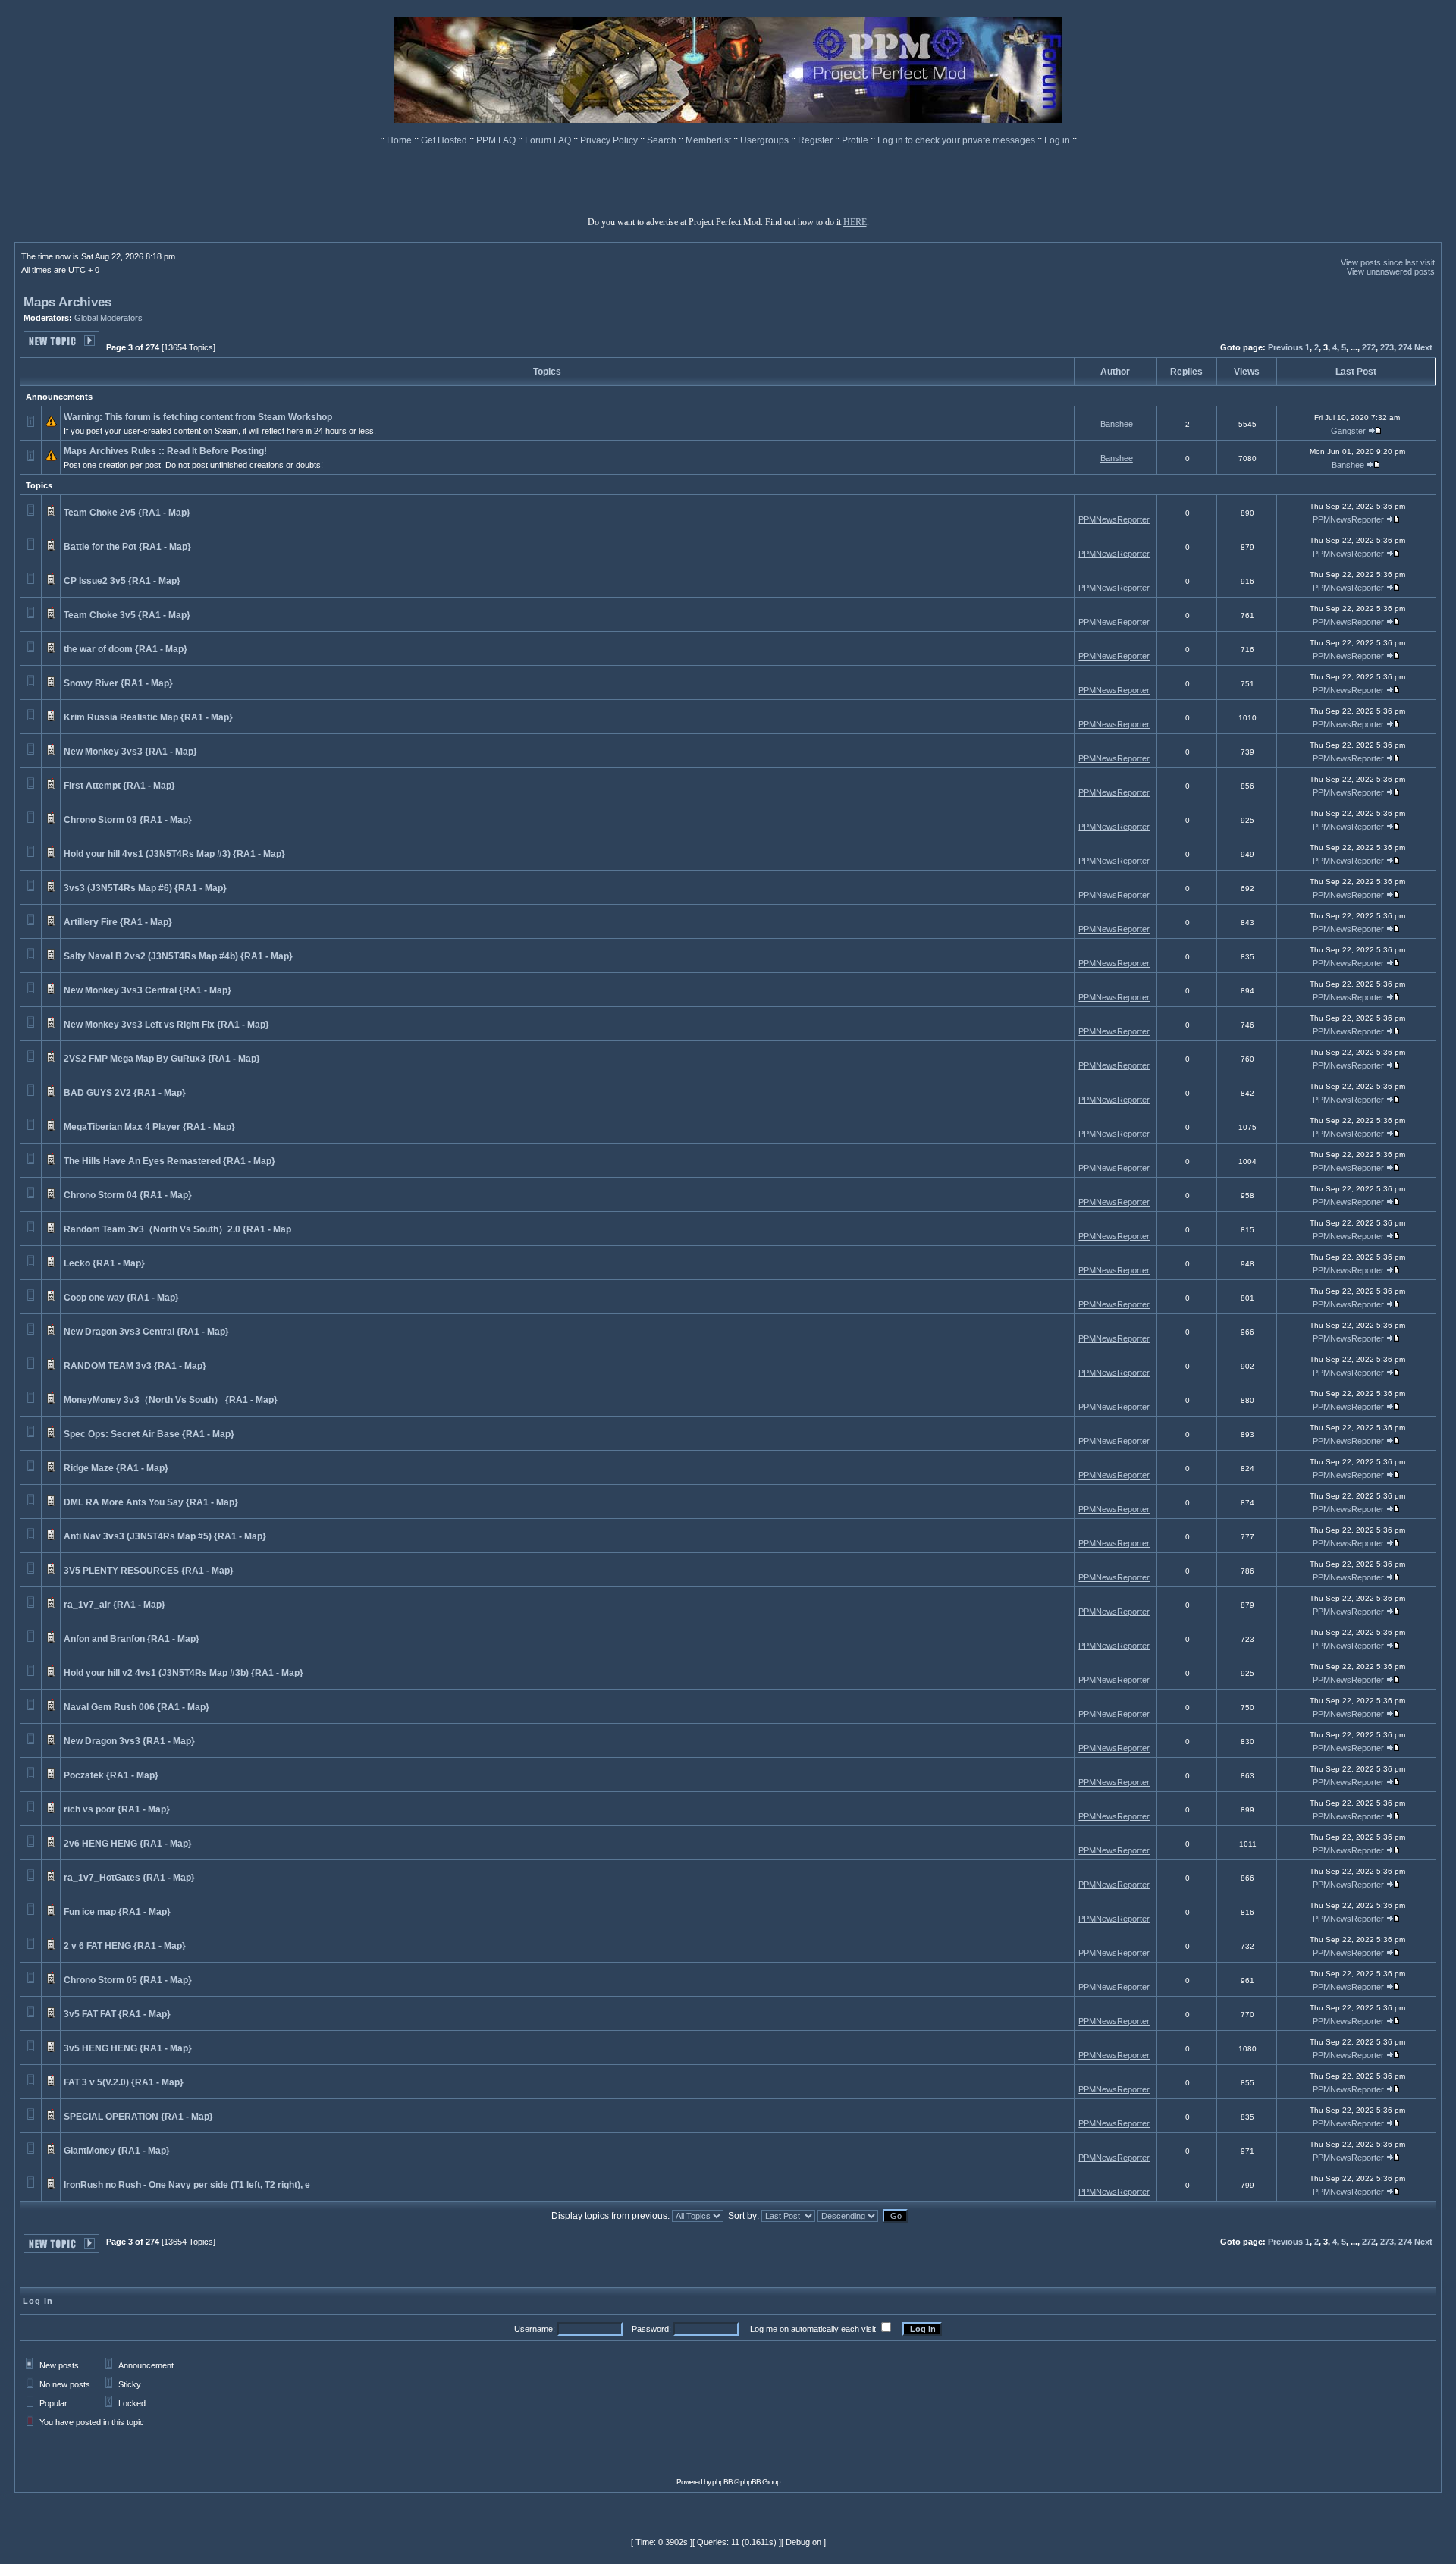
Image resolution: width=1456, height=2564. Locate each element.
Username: (535, 2329)
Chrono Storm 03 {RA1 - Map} (128, 820)
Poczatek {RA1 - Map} (111, 1775)
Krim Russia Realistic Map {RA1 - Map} (148, 717)
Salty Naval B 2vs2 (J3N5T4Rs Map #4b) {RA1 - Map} (178, 956)
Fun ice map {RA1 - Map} (117, 1912)
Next (1423, 347)
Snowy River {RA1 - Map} (118, 683)
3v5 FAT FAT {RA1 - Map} (117, 2014)
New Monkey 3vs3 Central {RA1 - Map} (147, 990)
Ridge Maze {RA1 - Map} (116, 1468)
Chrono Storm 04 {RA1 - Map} (128, 1195)
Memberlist (709, 140)
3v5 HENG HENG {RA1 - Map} (128, 2048)
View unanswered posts (1391, 271)
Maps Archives (67, 302)
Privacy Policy (610, 140)
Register (816, 140)
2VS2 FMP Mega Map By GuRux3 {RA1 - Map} (162, 1059)
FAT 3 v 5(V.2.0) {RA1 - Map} (124, 2082)
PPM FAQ (497, 140)
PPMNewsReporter (1114, 519)
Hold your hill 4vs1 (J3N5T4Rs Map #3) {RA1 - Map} (174, 854)
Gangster (1348, 431)
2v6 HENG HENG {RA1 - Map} (128, 1844)
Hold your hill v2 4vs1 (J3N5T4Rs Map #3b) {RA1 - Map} (184, 1673)
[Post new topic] (61, 346)
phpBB (722, 2482)
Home (400, 140)
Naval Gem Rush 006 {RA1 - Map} (136, 1707)
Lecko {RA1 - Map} (104, 1263)
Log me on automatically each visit (813, 2329)
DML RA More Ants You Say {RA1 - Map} (151, 1502)
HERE (855, 222)
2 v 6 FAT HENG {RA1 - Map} (125, 1946)
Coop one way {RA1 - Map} (121, 1298)
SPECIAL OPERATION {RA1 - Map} (138, 2117)
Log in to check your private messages (957, 140)
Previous (1285, 347)
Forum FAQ (549, 140)
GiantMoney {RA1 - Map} (117, 2151)
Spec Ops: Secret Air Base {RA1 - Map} (149, 1434)
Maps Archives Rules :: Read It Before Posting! (165, 451)
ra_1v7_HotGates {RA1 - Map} (129, 1878)
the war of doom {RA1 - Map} (126, 649)
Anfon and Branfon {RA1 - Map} (132, 1639)
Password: (651, 2329)
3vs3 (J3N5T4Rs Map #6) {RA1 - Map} (145, 888)
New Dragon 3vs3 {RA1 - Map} (129, 1741)
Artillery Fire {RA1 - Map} (118, 922)
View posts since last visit (1388, 262)
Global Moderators (108, 318)
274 (1405, 347)
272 (1369, 347)
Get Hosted (445, 140)
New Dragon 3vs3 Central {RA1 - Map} (146, 1332)
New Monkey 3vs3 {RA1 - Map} (130, 752)
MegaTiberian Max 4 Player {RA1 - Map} (149, 1127)
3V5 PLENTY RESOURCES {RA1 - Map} (149, 1571)
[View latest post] (1375, 431)
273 (1387, 347)
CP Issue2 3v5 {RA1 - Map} (122, 581)
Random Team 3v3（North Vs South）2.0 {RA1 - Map (177, 1229)
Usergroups (766, 140)
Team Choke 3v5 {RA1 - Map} (127, 615)
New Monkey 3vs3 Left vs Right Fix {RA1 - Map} (166, 1025)
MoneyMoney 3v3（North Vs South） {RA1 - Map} (171, 1400)
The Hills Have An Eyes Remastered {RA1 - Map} (169, 1161)
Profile (856, 140)
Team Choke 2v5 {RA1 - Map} (127, 513)
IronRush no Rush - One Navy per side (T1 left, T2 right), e (187, 2185)
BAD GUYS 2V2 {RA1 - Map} (125, 1093)
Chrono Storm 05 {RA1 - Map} (128, 1980)
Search (663, 140)
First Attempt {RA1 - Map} (119, 786)
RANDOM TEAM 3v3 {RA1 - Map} (135, 1366)
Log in (1057, 140)
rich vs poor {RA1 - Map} (117, 1809)
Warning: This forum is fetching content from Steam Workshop (198, 417)
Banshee (1117, 424)
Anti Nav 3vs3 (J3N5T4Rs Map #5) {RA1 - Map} (165, 1536)
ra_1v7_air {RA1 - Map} (115, 1605)
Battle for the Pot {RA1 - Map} (127, 547)
